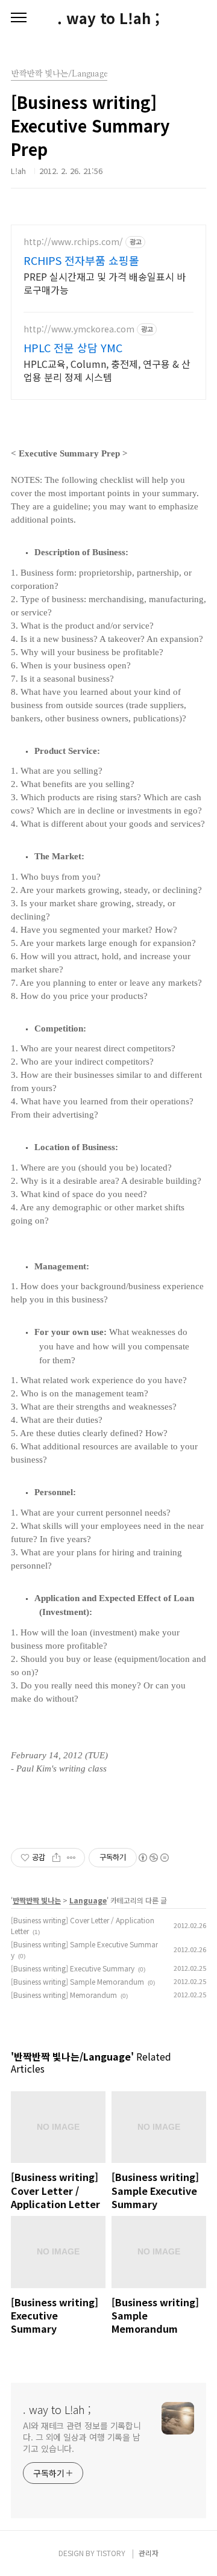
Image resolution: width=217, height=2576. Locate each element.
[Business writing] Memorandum (64, 1995)
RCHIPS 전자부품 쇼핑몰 (81, 260)
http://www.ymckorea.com (79, 329)
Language (88, 1900)
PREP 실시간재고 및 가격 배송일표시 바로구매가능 (105, 283)
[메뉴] (19, 18)
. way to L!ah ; (108, 18)
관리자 (149, 2553)
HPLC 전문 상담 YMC (73, 347)
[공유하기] (56, 1858)
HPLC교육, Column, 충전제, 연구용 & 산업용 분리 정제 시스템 (107, 370)
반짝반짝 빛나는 (37, 1900)
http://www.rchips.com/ (73, 242)
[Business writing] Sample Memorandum (77, 1981)
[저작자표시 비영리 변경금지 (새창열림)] (153, 1858)
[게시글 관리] (71, 1858)
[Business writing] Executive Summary (73, 1968)
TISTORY (111, 2553)
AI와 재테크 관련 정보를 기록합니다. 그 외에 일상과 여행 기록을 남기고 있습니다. (82, 2437)
